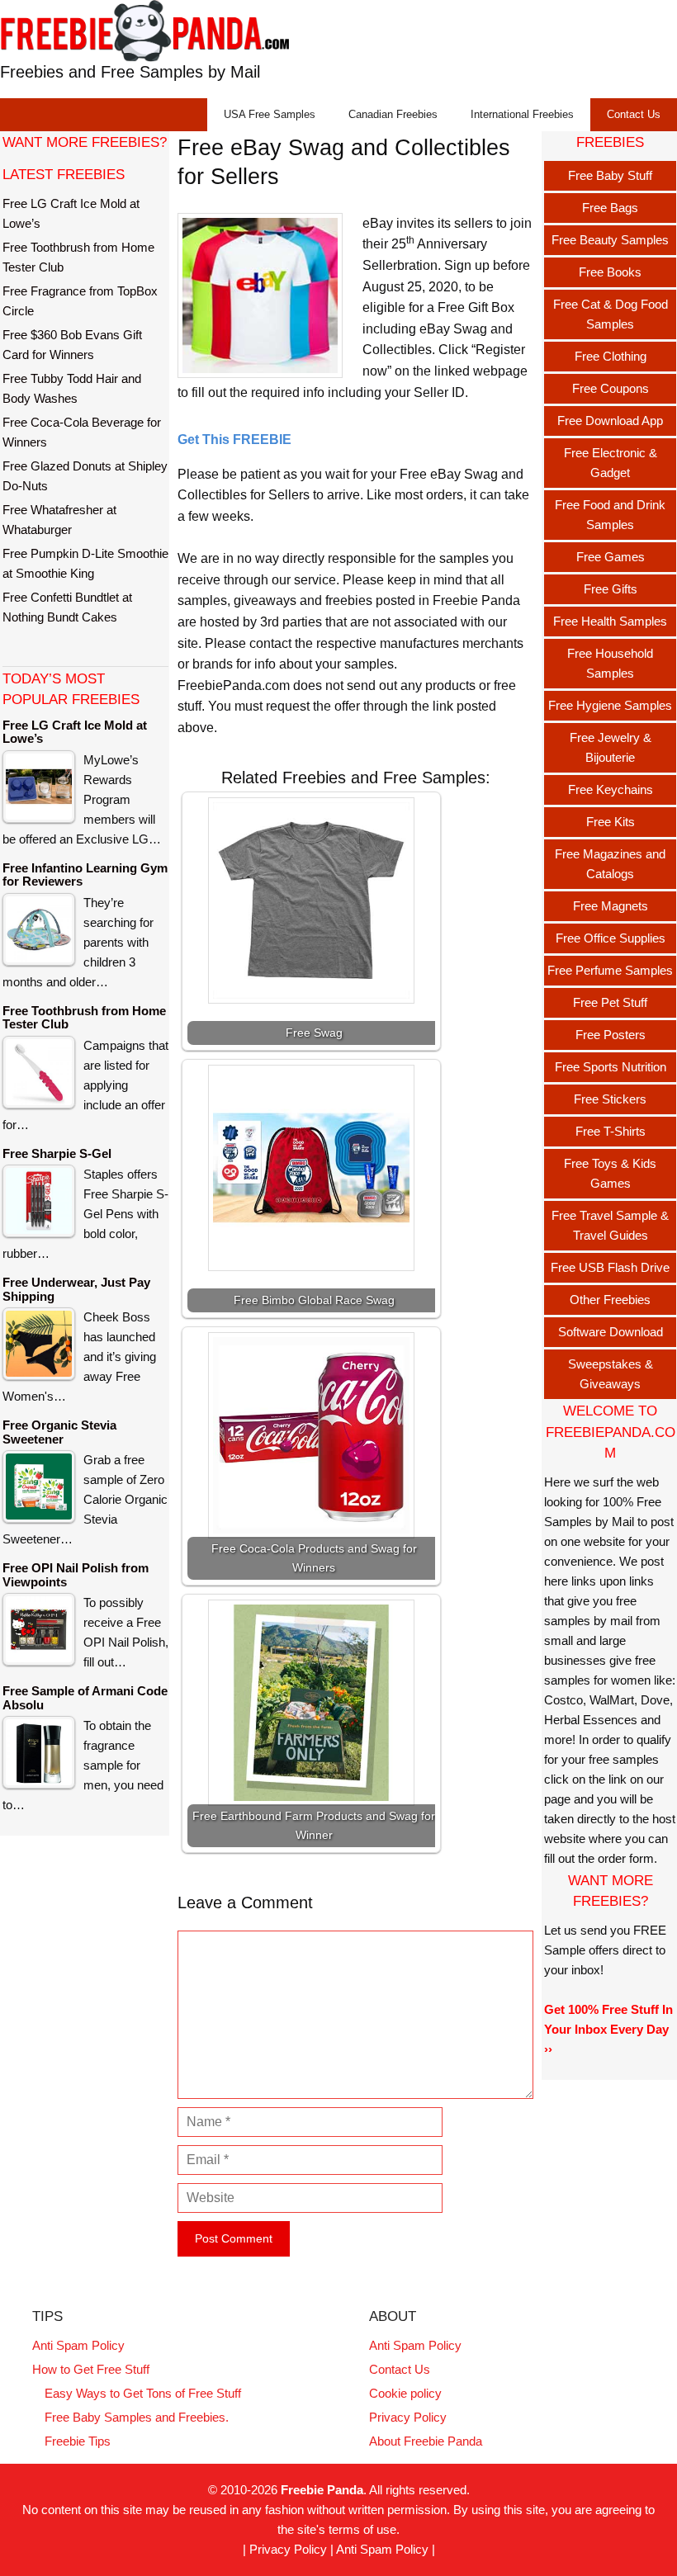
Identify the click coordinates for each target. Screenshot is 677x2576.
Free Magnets (611, 906)
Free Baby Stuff (610, 175)
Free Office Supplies (611, 938)
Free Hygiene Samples (610, 705)
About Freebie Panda (426, 2441)
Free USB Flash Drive (610, 1267)
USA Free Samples (270, 114)
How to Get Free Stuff (91, 2369)
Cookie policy (405, 2393)
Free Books (610, 272)
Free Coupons (611, 388)
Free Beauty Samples (610, 240)
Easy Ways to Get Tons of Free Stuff (143, 2393)
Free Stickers (610, 1099)
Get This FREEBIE (234, 440)
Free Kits (611, 822)
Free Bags (610, 208)
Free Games (611, 557)
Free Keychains (611, 789)
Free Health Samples (610, 621)
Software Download (611, 1332)
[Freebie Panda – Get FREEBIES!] (144, 30)
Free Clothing (611, 356)
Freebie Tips (78, 2441)
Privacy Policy (408, 2417)
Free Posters (611, 1035)
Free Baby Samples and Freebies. (137, 2417)
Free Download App (610, 421)
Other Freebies (610, 1300)
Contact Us (634, 114)
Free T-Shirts (611, 1131)
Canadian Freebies (393, 114)
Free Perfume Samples (610, 970)
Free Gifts (611, 589)
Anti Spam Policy (78, 2345)
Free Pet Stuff (610, 1002)
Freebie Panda (322, 2490)
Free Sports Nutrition (611, 1067)
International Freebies (522, 114)
